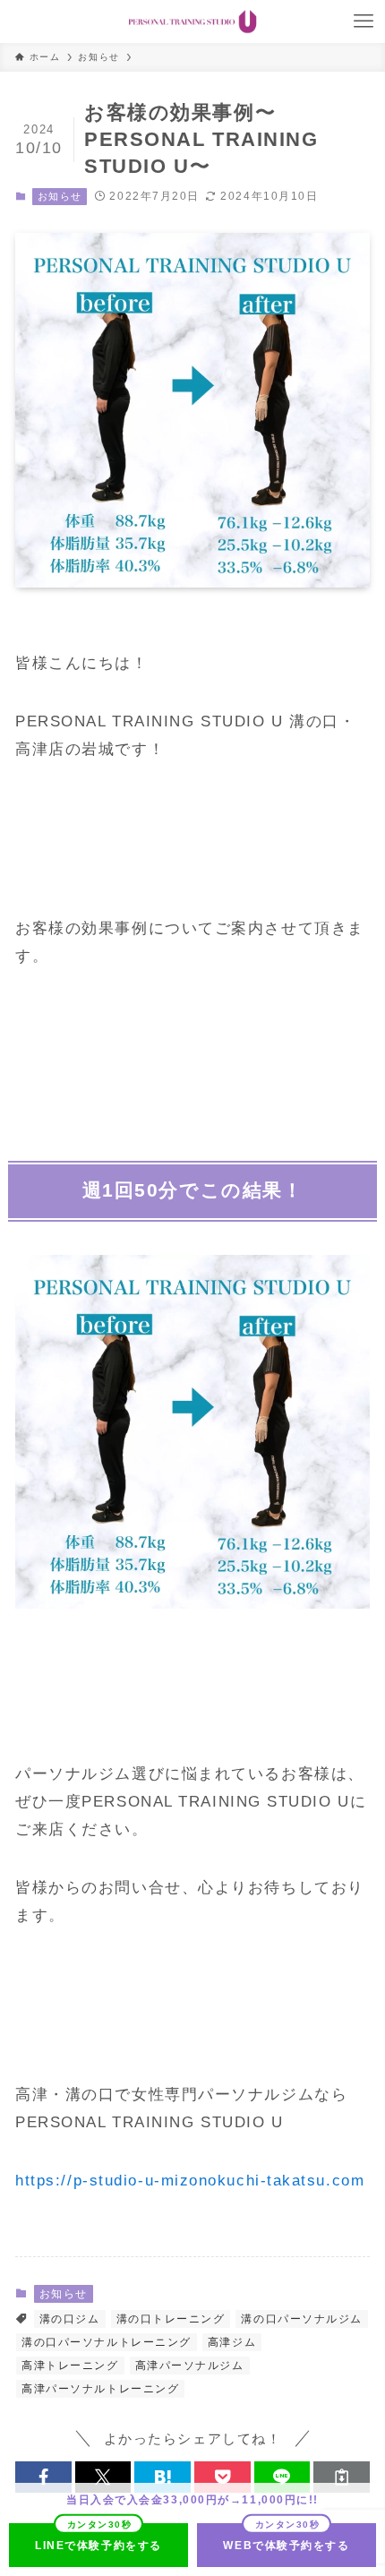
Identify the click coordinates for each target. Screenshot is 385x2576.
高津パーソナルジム (190, 2366)
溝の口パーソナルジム (301, 2319)
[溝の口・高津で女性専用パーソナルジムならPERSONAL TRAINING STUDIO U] (192, 21)
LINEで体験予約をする (98, 2546)
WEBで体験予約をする (286, 2546)
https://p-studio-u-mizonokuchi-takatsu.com (190, 2180)
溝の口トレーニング (171, 2319)
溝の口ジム (70, 2319)
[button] (43, 2477)
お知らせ (60, 196)
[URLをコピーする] (342, 2477)
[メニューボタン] (364, 21)
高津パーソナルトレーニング (100, 2389)
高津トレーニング (70, 2366)
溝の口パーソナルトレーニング (107, 2342)
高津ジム (232, 2342)
